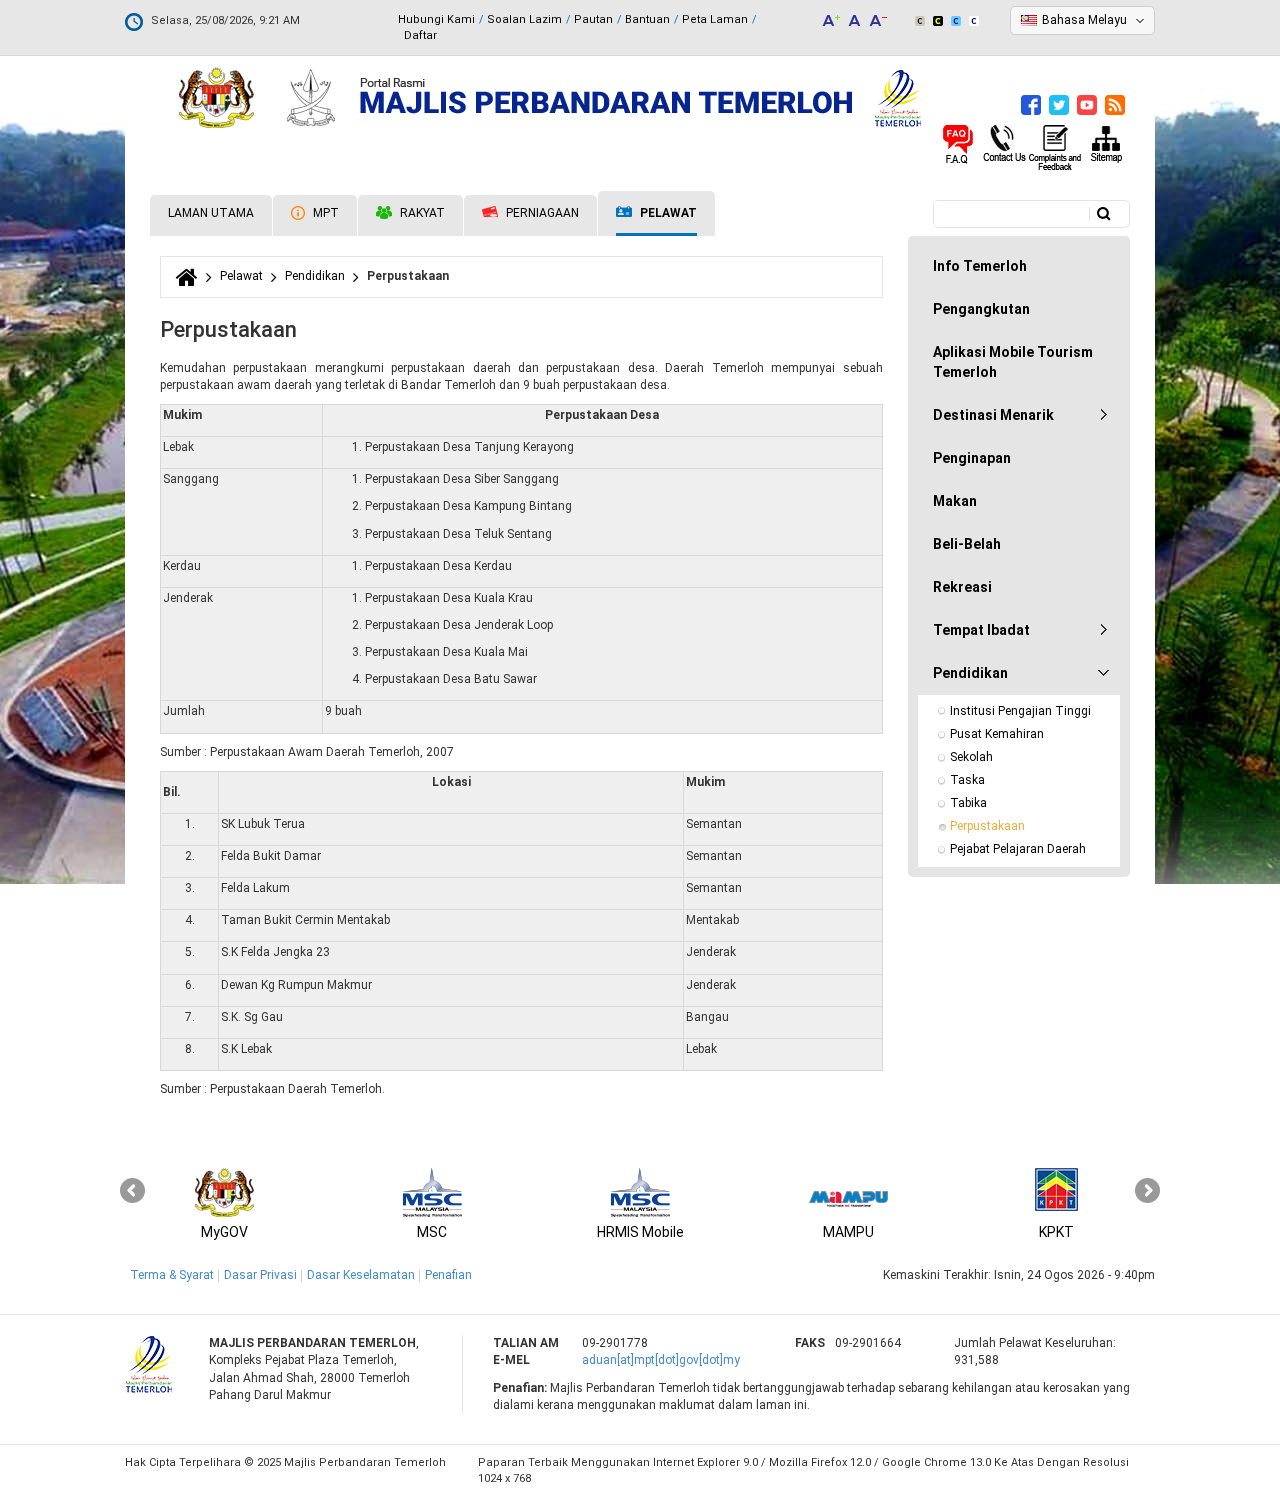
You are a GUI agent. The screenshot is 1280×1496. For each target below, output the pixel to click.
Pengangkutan (981, 309)
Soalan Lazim (524, 19)
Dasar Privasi (260, 1275)
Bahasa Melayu (1084, 20)
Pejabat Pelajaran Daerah (1018, 849)
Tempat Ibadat (981, 630)
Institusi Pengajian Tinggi (1020, 711)
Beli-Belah (967, 544)
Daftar (420, 35)
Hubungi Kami (436, 19)
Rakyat (421, 213)
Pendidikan (315, 276)
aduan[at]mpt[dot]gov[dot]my (661, 1360)
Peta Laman (715, 19)
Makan (955, 501)
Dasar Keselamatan (361, 1275)
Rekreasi (962, 587)
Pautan (593, 19)
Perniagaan (541, 213)
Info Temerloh (980, 266)
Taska (967, 780)
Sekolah (971, 757)
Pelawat (667, 213)
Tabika (968, 803)
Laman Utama (211, 213)
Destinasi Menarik (993, 415)
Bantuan (647, 19)
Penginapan (972, 458)
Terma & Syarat (172, 1275)
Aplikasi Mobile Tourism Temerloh (1013, 362)
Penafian (448, 1275)
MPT (324, 213)
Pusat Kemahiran (997, 734)
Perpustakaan (987, 826)
